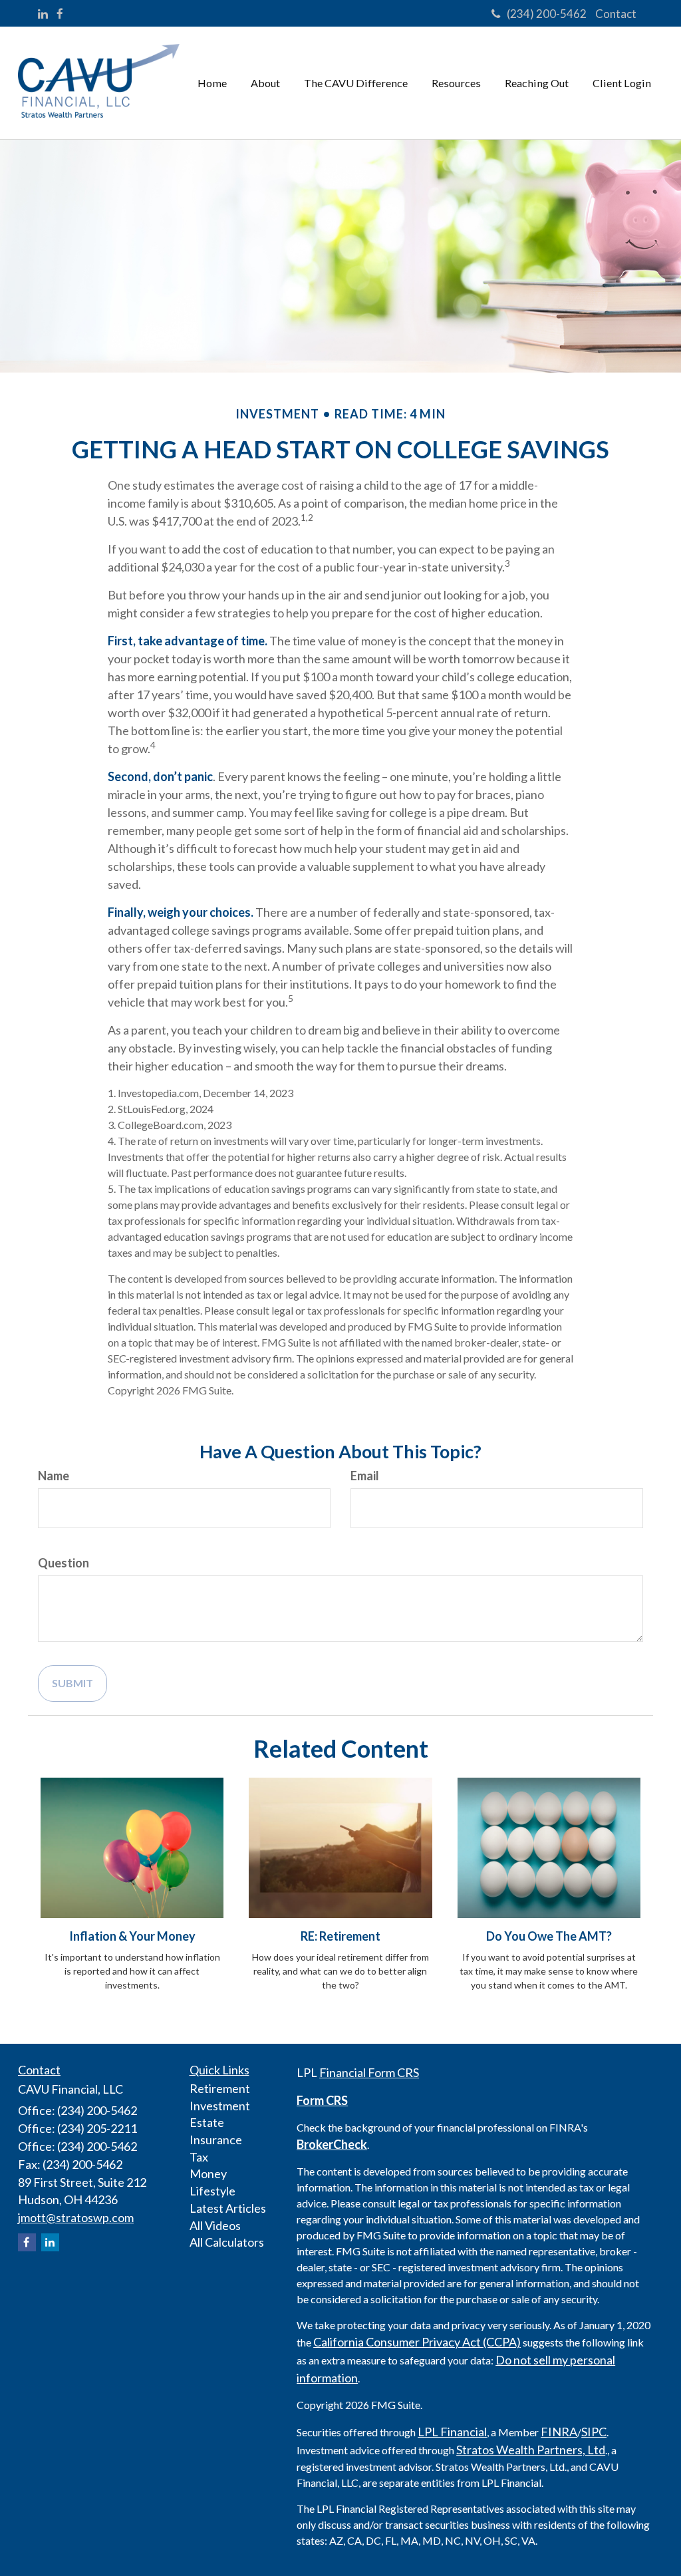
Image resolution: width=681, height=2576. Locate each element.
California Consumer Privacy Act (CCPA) (417, 2342)
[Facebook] (60, 14)
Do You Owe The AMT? (549, 1936)
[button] (265, 83)
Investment (220, 2106)
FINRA (559, 2432)
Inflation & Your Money (132, 1936)
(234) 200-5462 (547, 14)
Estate (207, 2122)
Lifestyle (212, 2191)
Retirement (220, 2088)
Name (54, 1476)
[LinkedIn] (43, 14)
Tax (199, 2157)
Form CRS (322, 2100)
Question (64, 1563)
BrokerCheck (332, 2144)
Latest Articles (228, 2208)
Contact (616, 14)
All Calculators (227, 2242)
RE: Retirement (340, 1936)
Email (365, 1476)
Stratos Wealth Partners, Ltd (531, 2450)
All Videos (215, 2225)
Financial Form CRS (369, 2072)
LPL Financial (452, 2432)
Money (208, 2173)
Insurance (216, 2140)
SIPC (594, 2432)
